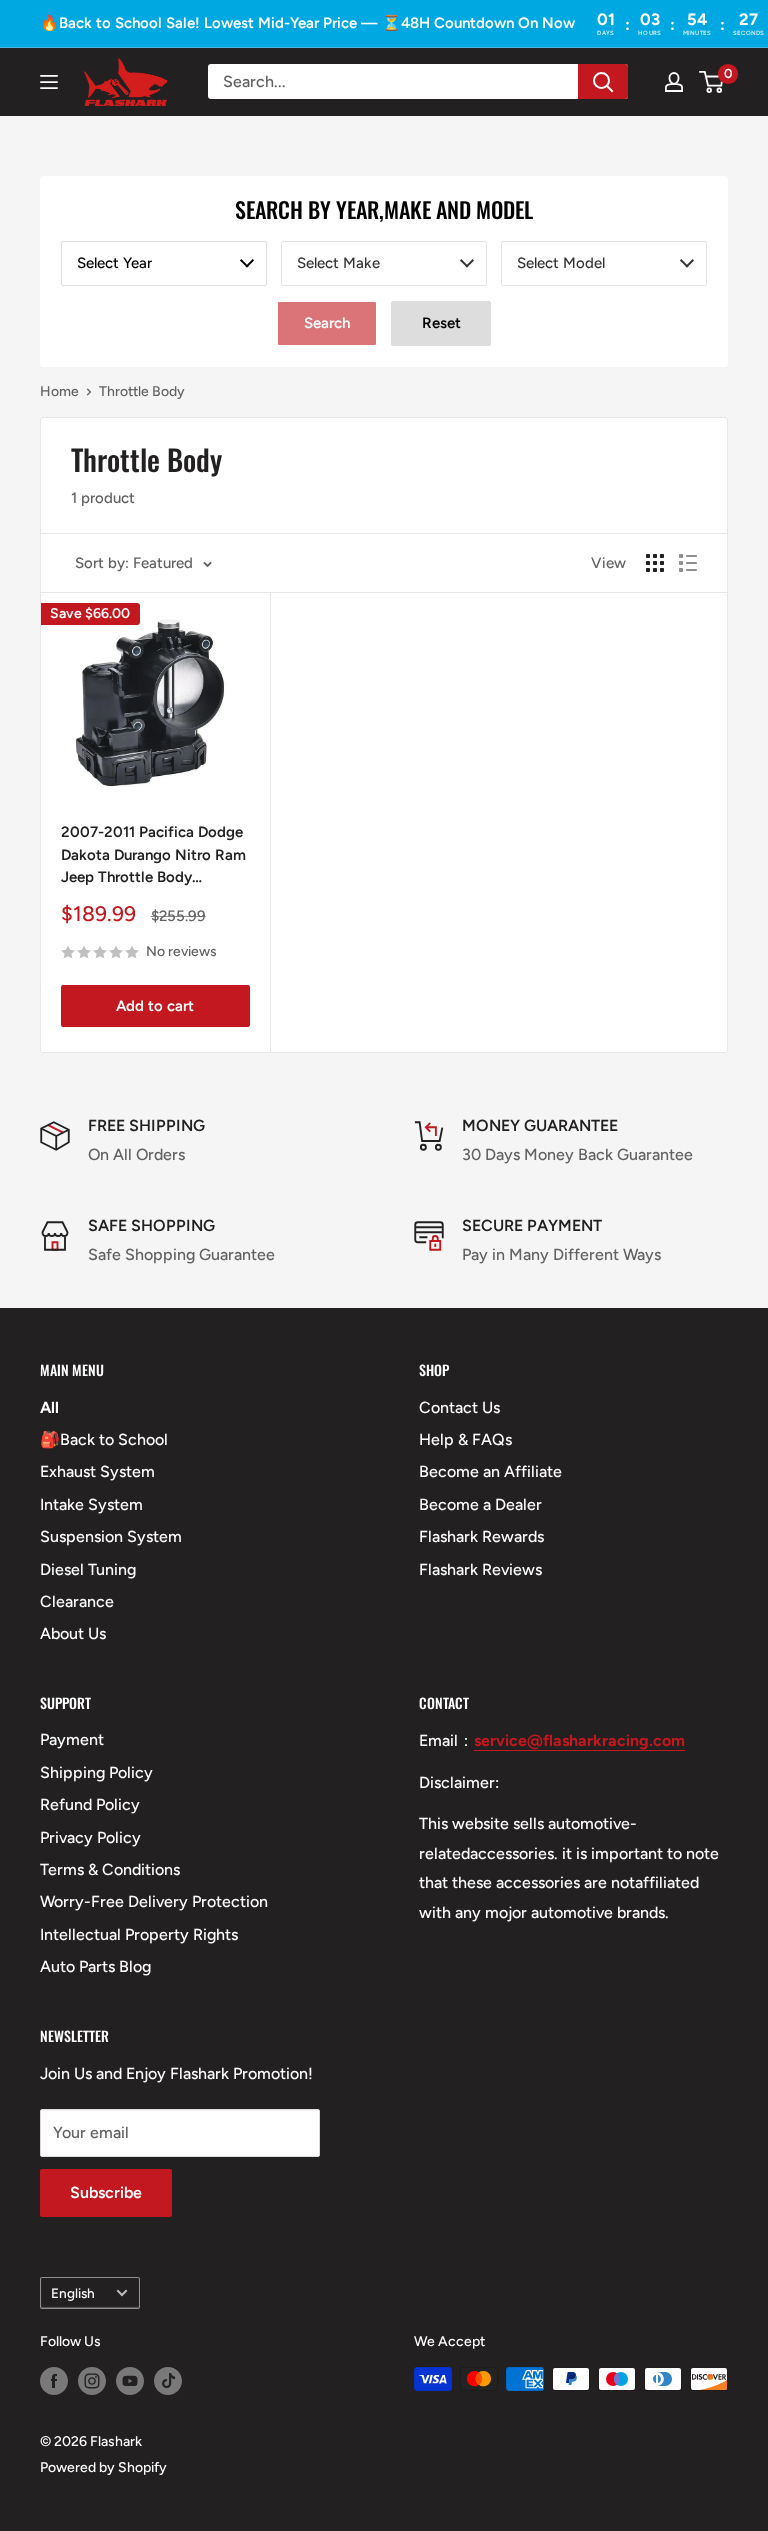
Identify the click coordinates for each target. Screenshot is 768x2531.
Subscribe (106, 2192)
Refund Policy (90, 1804)
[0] (712, 82)
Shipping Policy (96, 1772)
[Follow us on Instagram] (92, 2381)
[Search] (603, 81)
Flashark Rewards (481, 1536)
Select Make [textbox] (338, 263)
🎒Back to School (104, 1439)
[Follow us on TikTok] (168, 2381)
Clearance (77, 1601)
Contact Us (459, 1407)
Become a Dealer (480, 1504)
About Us (73, 1633)
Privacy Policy (90, 1837)
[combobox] (164, 263)
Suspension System (111, 1536)
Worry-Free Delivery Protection (154, 1901)
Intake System (91, 1504)
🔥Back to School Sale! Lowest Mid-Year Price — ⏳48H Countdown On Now (307, 23)
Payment (72, 1739)
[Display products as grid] (655, 563)
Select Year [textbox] (114, 263)
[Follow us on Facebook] (54, 2381)
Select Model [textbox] (561, 263)
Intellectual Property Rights (139, 1934)
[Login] (674, 82)
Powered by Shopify (103, 2467)
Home (59, 391)
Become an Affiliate (490, 1471)
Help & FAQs (465, 1439)
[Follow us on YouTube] (130, 2381)
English (73, 2293)
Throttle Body (142, 391)
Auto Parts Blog (95, 1966)
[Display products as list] (688, 563)
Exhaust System (97, 1471)
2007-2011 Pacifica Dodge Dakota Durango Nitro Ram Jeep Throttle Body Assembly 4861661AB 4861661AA (153, 856)
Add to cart (155, 1006)
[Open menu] (49, 82)
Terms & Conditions (110, 1869)
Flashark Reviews (480, 1569)
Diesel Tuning (88, 1569)
